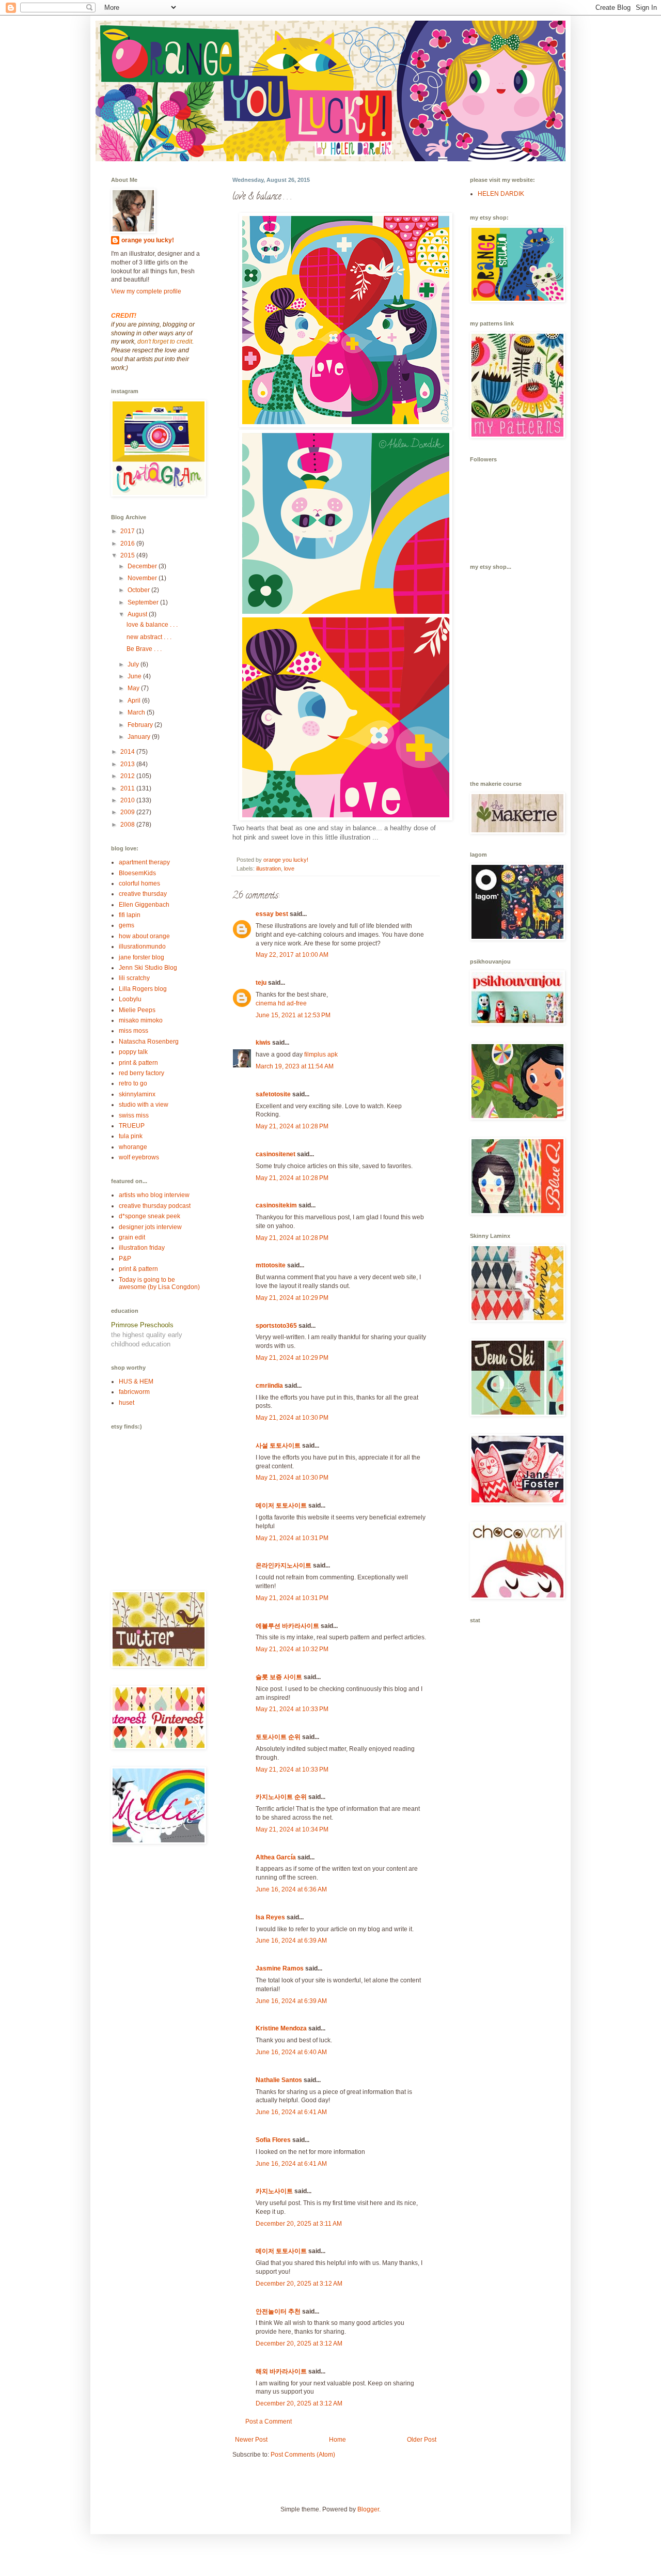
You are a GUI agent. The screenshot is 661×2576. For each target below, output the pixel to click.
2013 (128, 764)
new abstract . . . (149, 637)
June (135, 676)
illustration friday (142, 1248)
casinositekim (276, 1205)
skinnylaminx (137, 1094)
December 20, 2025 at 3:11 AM (299, 2224)
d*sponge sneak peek (149, 1216)
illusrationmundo (142, 946)
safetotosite (273, 1094)
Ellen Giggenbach (144, 905)
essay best (272, 914)
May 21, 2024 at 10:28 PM (292, 1126)
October (139, 590)
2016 (128, 544)
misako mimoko (141, 1020)
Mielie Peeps (137, 1010)
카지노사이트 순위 (281, 1797)
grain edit (132, 1237)
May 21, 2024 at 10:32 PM (292, 1649)
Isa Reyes (270, 1917)
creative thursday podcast (155, 1206)
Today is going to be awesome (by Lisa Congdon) (159, 1283)
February (141, 725)
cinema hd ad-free (281, 1003)
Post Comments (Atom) (303, 2455)
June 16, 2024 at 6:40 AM (291, 2052)
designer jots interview (150, 1227)
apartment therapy (144, 862)
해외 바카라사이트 (281, 2371)
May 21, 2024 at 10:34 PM (292, 1829)
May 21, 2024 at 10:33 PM (292, 1709)
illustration (269, 868)
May (134, 688)
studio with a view (144, 1105)
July (134, 664)
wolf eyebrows (139, 1157)
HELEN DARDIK (501, 194)
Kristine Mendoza (281, 2028)
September (144, 602)
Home (337, 2440)
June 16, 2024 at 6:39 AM (291, 1941)
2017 (128, 531)
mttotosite (271, 1265)
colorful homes (139, 883)
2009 (128, 812)
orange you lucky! (148, 240)
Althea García (276, 1857)
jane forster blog (141, 957)
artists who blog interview (154, 1195)
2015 (128, 555)
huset (127, 1403)
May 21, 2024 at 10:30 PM (292, 1418)
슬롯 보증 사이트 (279, 1677)
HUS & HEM (136, 1382)
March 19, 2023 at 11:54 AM (295, 1066)
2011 (128, 788)
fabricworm (134, 1392)
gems (127, 925)
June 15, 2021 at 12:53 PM (293, 1015)
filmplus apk (321, 1054)
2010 (128, 800)
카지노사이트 (274, 2191)
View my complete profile (146, 291)
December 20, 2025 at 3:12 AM (299, 2284)
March (137, 712)
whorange (133, 1147)
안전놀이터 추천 (278, 2311)
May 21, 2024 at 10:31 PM (292, 1538)
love (289, 868)
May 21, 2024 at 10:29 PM (292, 1298)
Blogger (368, 2509)
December (143, 566)
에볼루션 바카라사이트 (287, 1626)
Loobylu (130, 999)
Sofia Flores (273, 2140)
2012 (128, 776)
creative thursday (143, 894)
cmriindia (269, 1386)
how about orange (144, 936)
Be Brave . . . (144, 649)
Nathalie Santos (279, 2080)
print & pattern (138, 1063)
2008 (128, 825)
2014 (128, 752)
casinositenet (276, 1154)
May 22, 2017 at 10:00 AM (292, 955)
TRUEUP (132, 1126)
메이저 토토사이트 (281, 1506)
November (143, 578)
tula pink (131, 1136)
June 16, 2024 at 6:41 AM (291, 2112)
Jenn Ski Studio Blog (148, 968)
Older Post (422, 2440)
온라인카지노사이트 (284, 1565)
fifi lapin (130, 915)
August (138, 614)
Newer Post (251, 2440)
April (135, 701)
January (140, 737)
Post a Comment (269, 2422)
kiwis (263, 1043)
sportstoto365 (276, 1326)
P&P (125, 1259)
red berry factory (141, 1073)
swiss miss (134, 1115)
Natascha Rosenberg (149, 1042)
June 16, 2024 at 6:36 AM (291, 1889)
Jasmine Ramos (280, 1968)
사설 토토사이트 (278, 1446)
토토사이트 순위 (278, 1737)
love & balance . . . (152, 625)
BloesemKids (137, 873)
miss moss (133, 1031)
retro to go (133, 1083)
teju (261, 983)
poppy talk (133, 1052)
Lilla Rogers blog (143, 989)
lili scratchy (134, 978)
